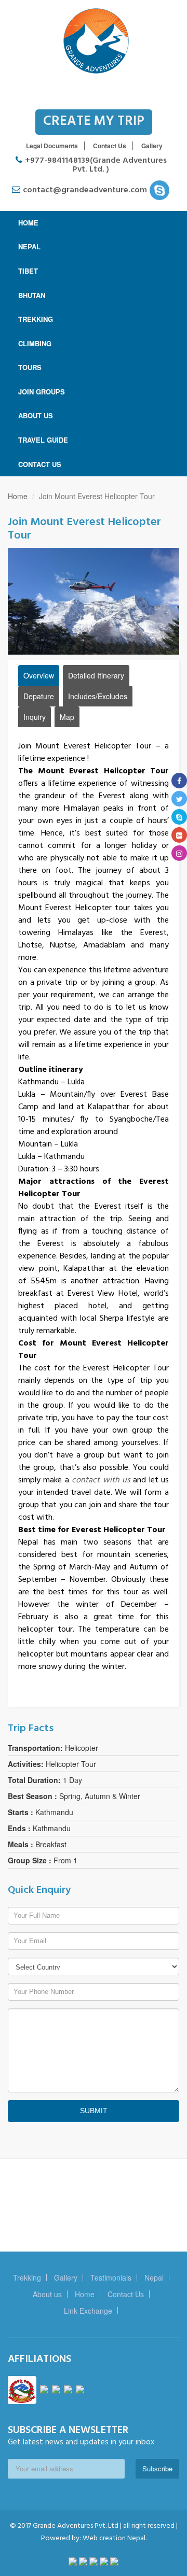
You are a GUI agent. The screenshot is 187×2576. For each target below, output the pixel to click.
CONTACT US (40, 464)
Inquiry (35, 717)
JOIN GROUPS (42, 392)
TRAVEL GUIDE (43, 440)
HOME (28, 223)
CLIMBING (35, 343)
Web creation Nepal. (114, 2538)
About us (47, 2294)
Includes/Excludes (98, 696)
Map (67, 717)
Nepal (154, 2277)
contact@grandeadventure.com (86, 190)
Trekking (27, 2277)
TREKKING (36, 319)
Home (18, 496)
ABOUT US (36, 415)
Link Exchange (88, 2311)
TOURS (30, 367)
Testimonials (111, 2277)
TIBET (28, 271)
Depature (39, 696)
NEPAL (29, 246)
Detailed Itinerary (96, 675)
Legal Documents (52, 146)
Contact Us (110, 146)
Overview (39, 675)
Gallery (152, 146)
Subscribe (157, 2468)
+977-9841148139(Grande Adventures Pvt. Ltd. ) (96, 165)
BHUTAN (32, 295)
